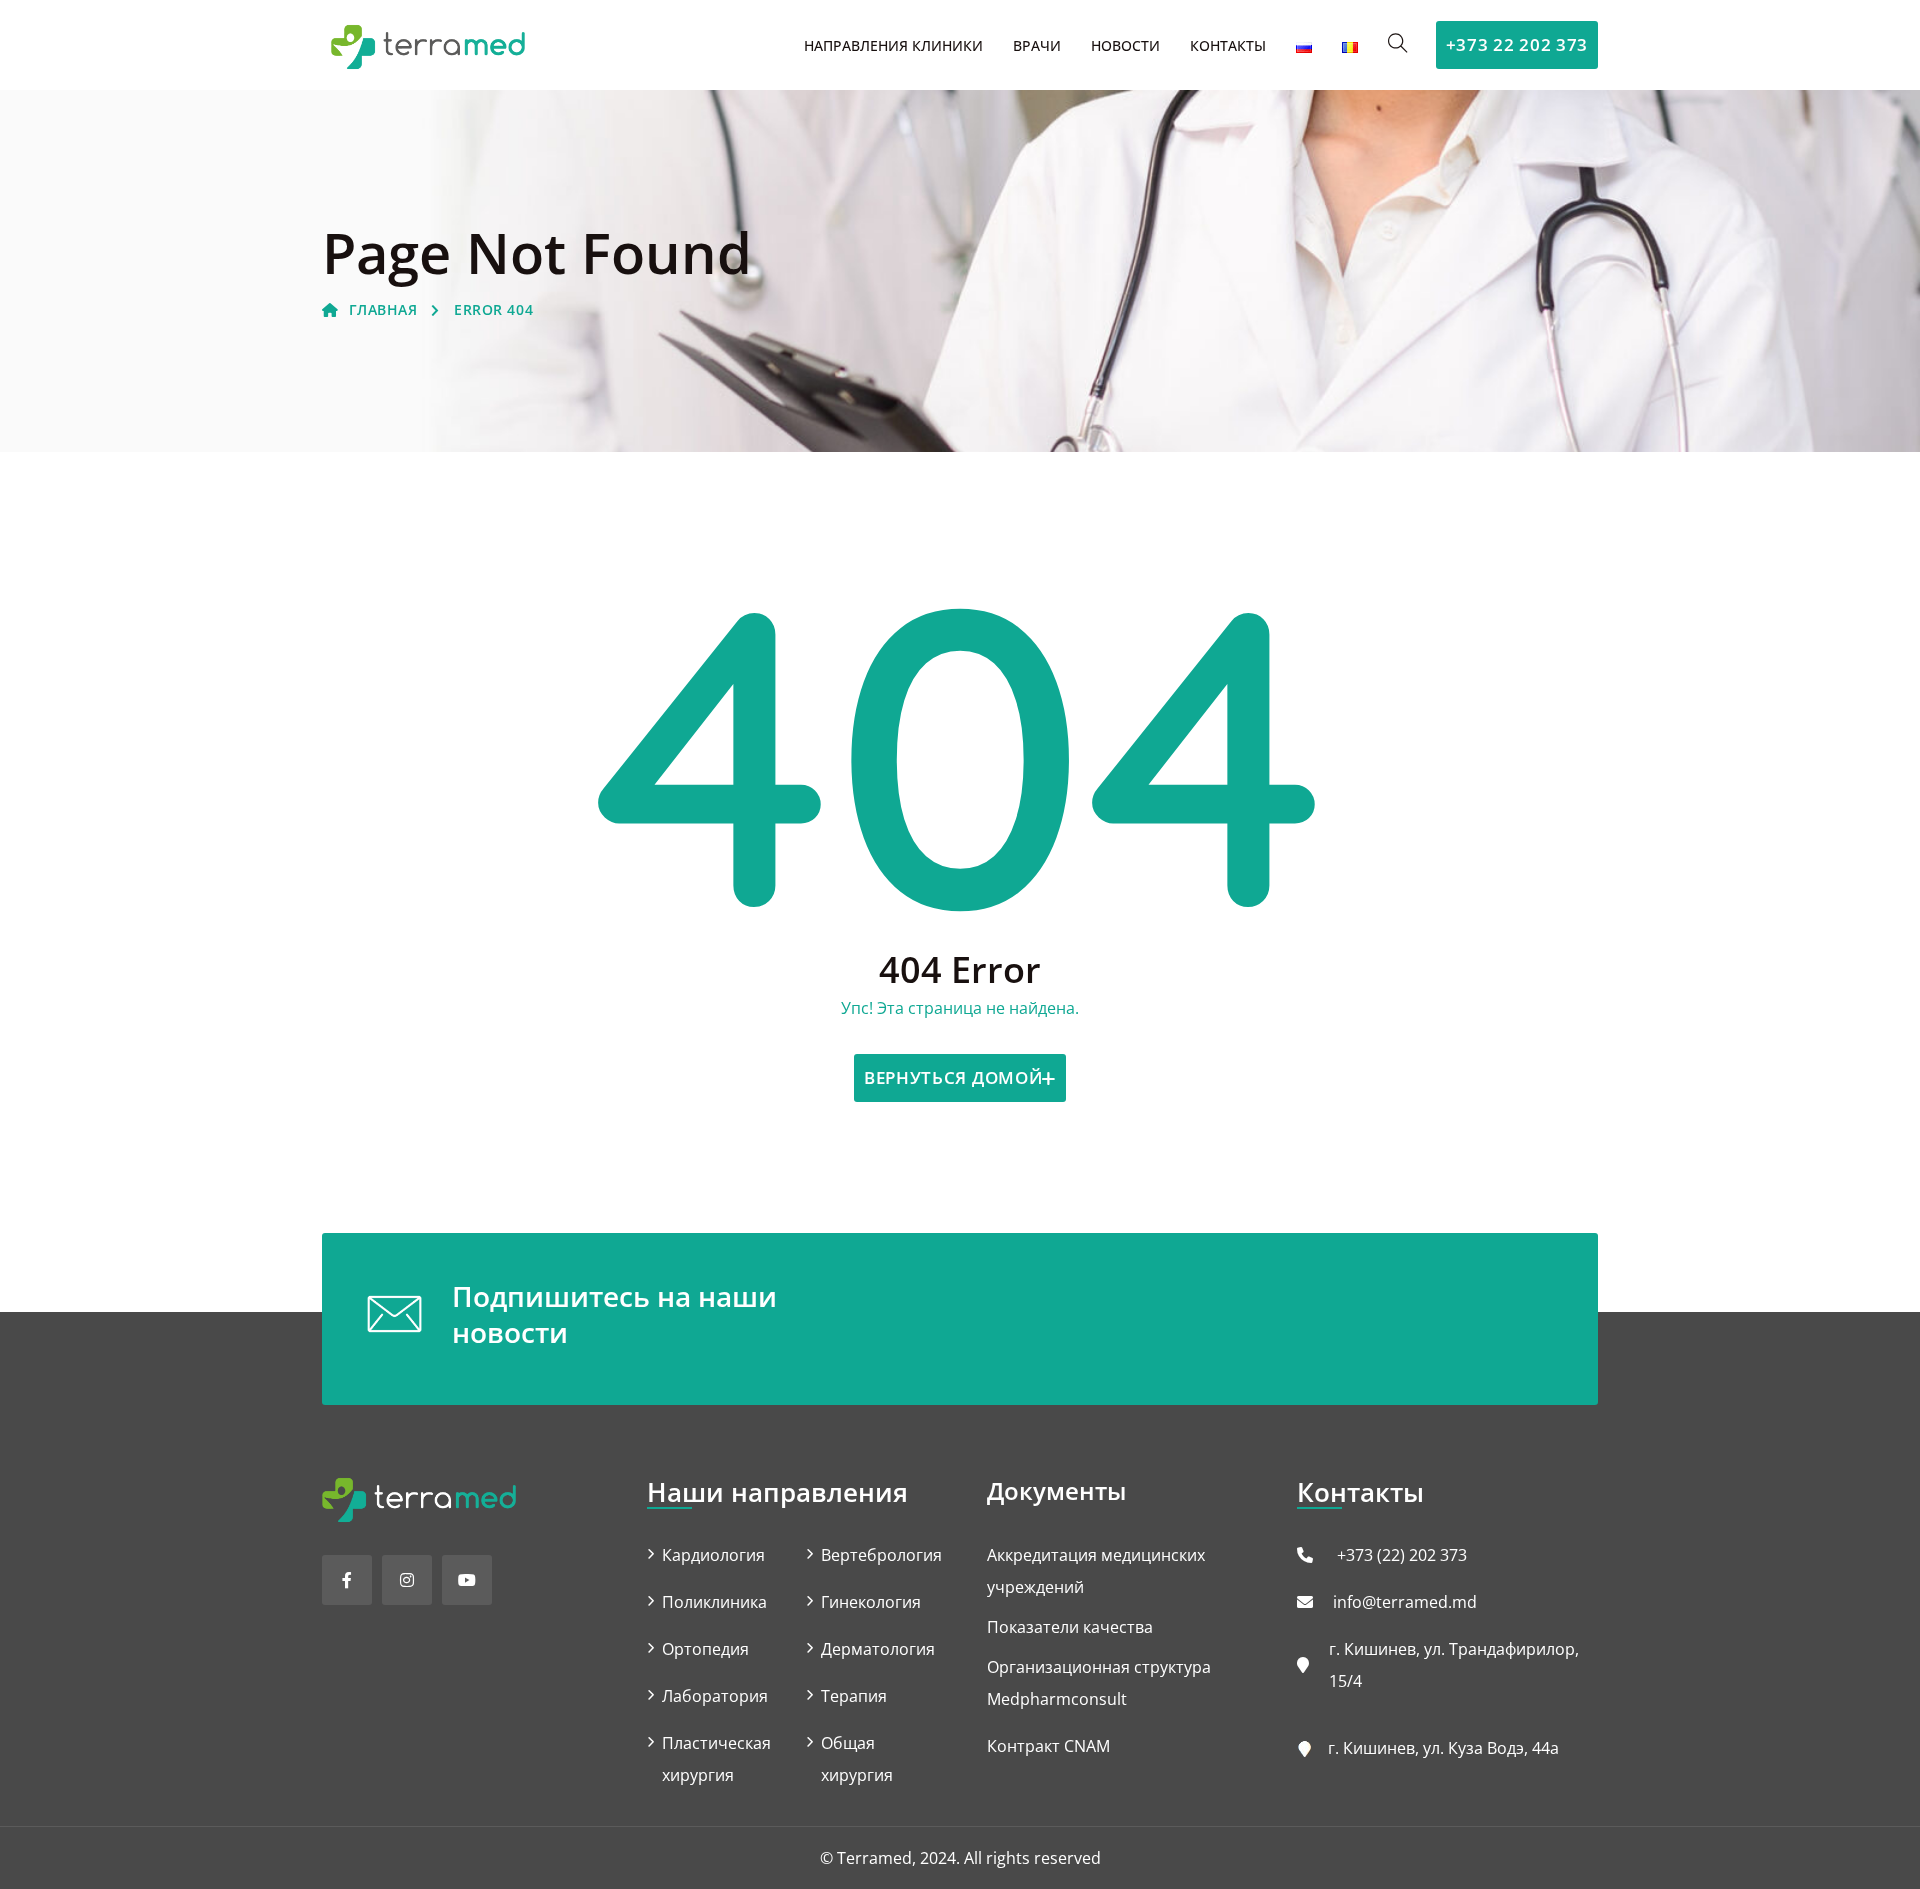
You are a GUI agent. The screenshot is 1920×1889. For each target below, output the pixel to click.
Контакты (1228, 45)
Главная (383, 309)
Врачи (1037, 45)
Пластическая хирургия (716, 1759)
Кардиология (713, 1555)
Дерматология (878, 1649)
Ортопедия (705, 1649)
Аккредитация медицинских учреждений (1096, 1571)
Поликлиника (714, 1602)
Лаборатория (715, 1696)
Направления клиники (893, 45)
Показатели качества (1070, 1627)
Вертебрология (881, 1555)
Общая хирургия (857, 1759)
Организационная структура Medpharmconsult (1099, 1683)
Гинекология (871, 1602)
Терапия (854, 1696)
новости (1125, 45)
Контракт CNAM (1048, 1746)
